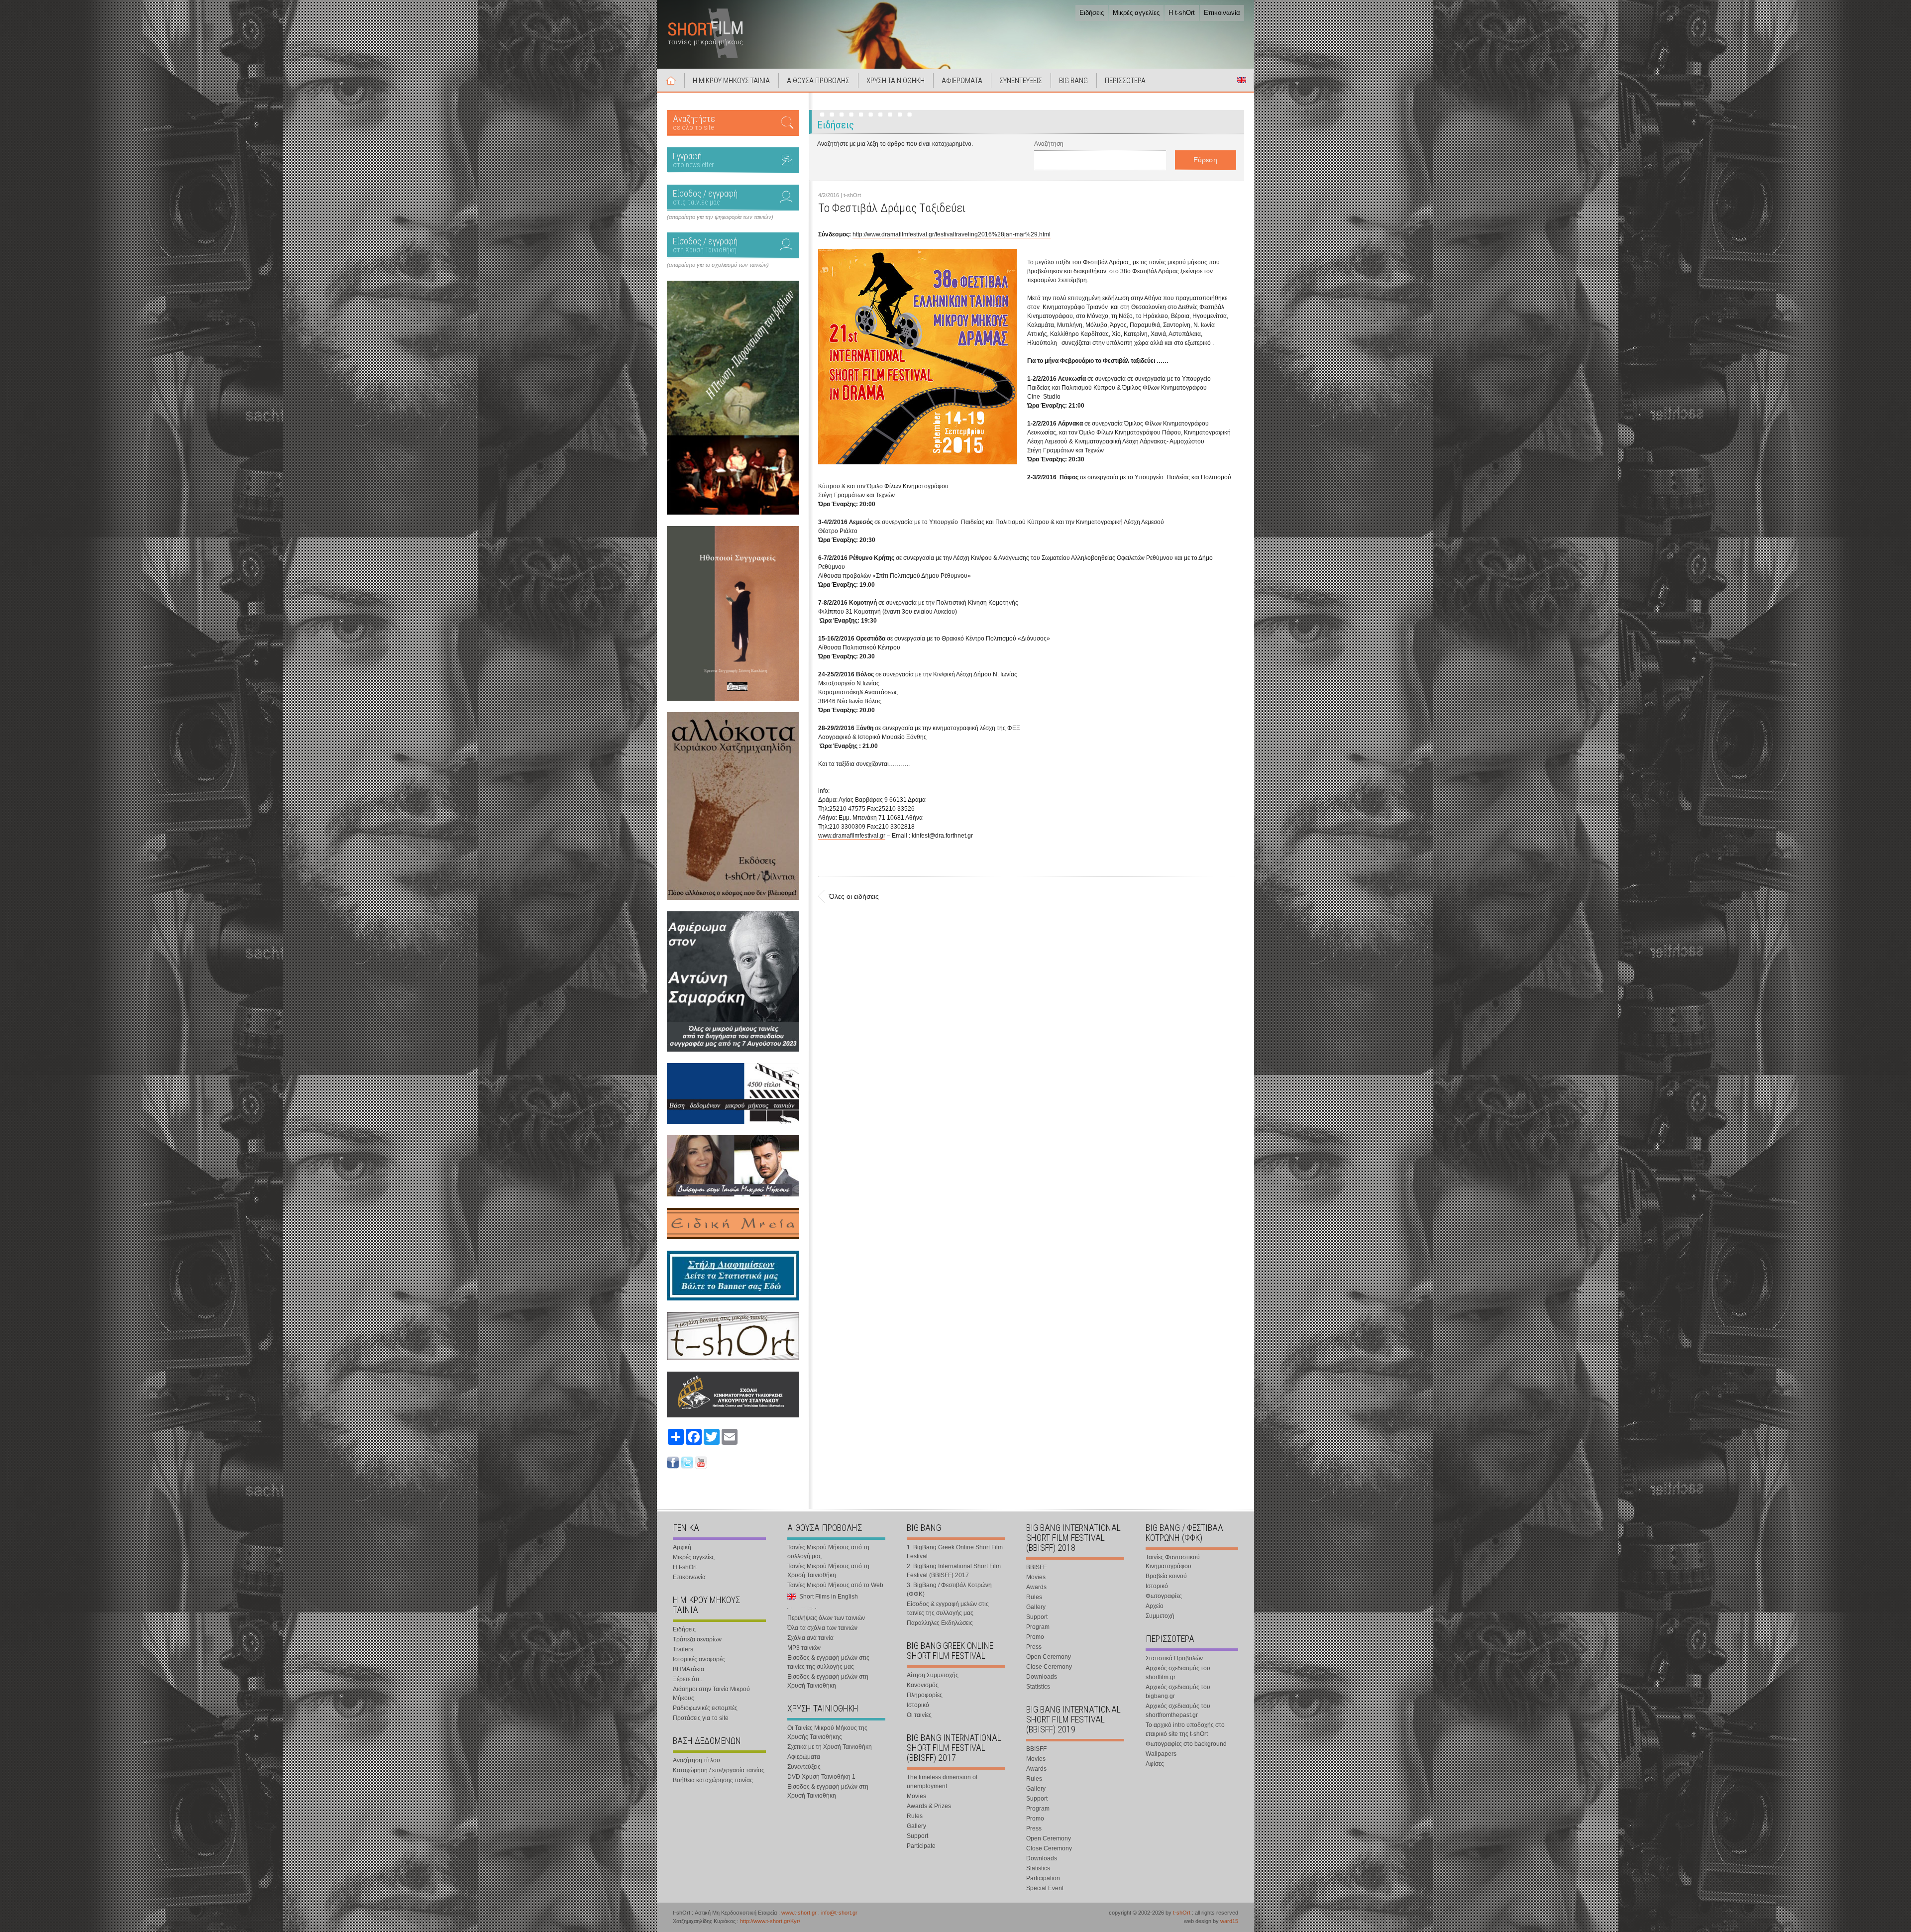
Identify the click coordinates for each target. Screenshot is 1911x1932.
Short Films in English (1242, 80)
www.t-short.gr (799, 1913)
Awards (1036, 1587)
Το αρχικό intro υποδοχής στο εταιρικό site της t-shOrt (1185, 1729)
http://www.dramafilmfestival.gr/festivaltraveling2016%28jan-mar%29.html (952, 234)
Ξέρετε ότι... (688, 1679)
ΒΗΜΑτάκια (689, 1669)
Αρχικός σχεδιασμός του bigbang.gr (1178, 1692)
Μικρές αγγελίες (1136, 13)
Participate (921, 1846)
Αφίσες (1155, 1764)
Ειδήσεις (1092, 13)
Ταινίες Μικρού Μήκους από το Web (835, 1585)
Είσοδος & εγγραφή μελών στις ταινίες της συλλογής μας (828, 1662)
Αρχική (671, 80)
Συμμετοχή (1160, 1616)
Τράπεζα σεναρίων (697, 1639)
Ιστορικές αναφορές (699, 1659)
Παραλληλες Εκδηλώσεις (940, 1623)
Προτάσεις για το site (701, 1718)
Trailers (683, 1649)
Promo (1035, 1637)
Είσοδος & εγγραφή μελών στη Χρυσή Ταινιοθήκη (828, 1681)
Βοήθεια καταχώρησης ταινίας (713, 1780)
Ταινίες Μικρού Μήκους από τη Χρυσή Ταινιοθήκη (828, 1571)
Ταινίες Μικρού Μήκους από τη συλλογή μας (828, 1552)
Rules (915, 1816)
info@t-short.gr (839, 1913)
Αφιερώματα (804, 1757)
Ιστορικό (918, 1705)
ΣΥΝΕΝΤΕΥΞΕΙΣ (1021, 81)
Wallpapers (1161, 1754)
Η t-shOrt (1182, 13)
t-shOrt (1182, 1913)
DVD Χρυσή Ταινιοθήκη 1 (821, 1777)
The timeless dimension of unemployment (942, 1782)
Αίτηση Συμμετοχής (933, 1675)
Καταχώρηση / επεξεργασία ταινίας (719, 1770)
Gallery (916, 1826)
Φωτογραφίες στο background (1186, 1744)
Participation (1043, 1878)
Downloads (1042, 1677)
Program (1038, 1627)
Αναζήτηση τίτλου (696, 1760)
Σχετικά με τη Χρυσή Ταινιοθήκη (830, 1747)
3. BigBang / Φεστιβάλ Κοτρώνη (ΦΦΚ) (949, 1590)
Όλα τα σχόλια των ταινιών (822, 1628)
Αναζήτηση (1049, 144)
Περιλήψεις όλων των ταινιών (826, 1618)
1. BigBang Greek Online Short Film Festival (955, 1552)
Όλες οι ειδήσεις (854, 896)
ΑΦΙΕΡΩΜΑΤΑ (962, 81)
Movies (916, 1796)
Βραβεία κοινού (1166, 1576)
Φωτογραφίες (1164, 1596)
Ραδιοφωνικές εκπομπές (705, 1708)
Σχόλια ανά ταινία (810, 1638)
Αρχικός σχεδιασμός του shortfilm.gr (1178, 1673)
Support (917, 1836)
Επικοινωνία (1222, 13)
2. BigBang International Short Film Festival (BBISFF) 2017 (954, 1571)
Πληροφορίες (925, 1695)
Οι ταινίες (919, 1715)
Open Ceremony (1049, 1657)
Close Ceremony (1049, 1667)
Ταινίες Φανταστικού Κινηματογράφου (1173, 1562)
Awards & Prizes (929, 1806)
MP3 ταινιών (804, 1648)
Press (1034, 1647)
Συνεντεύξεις (804, 1767)
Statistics (1038, 1687)
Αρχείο (1155, 1606)
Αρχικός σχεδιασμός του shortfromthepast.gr (1178, 1711)
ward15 (1229, 1921)
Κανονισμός (923, 1685)
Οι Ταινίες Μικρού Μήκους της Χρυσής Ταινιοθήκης (827, 1732)
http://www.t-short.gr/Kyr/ (770, 1921)
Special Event (1045, 1888)
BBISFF (1036, 1567)
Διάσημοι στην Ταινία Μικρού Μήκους (711, 1694)
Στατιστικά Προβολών (1174, 1658)
